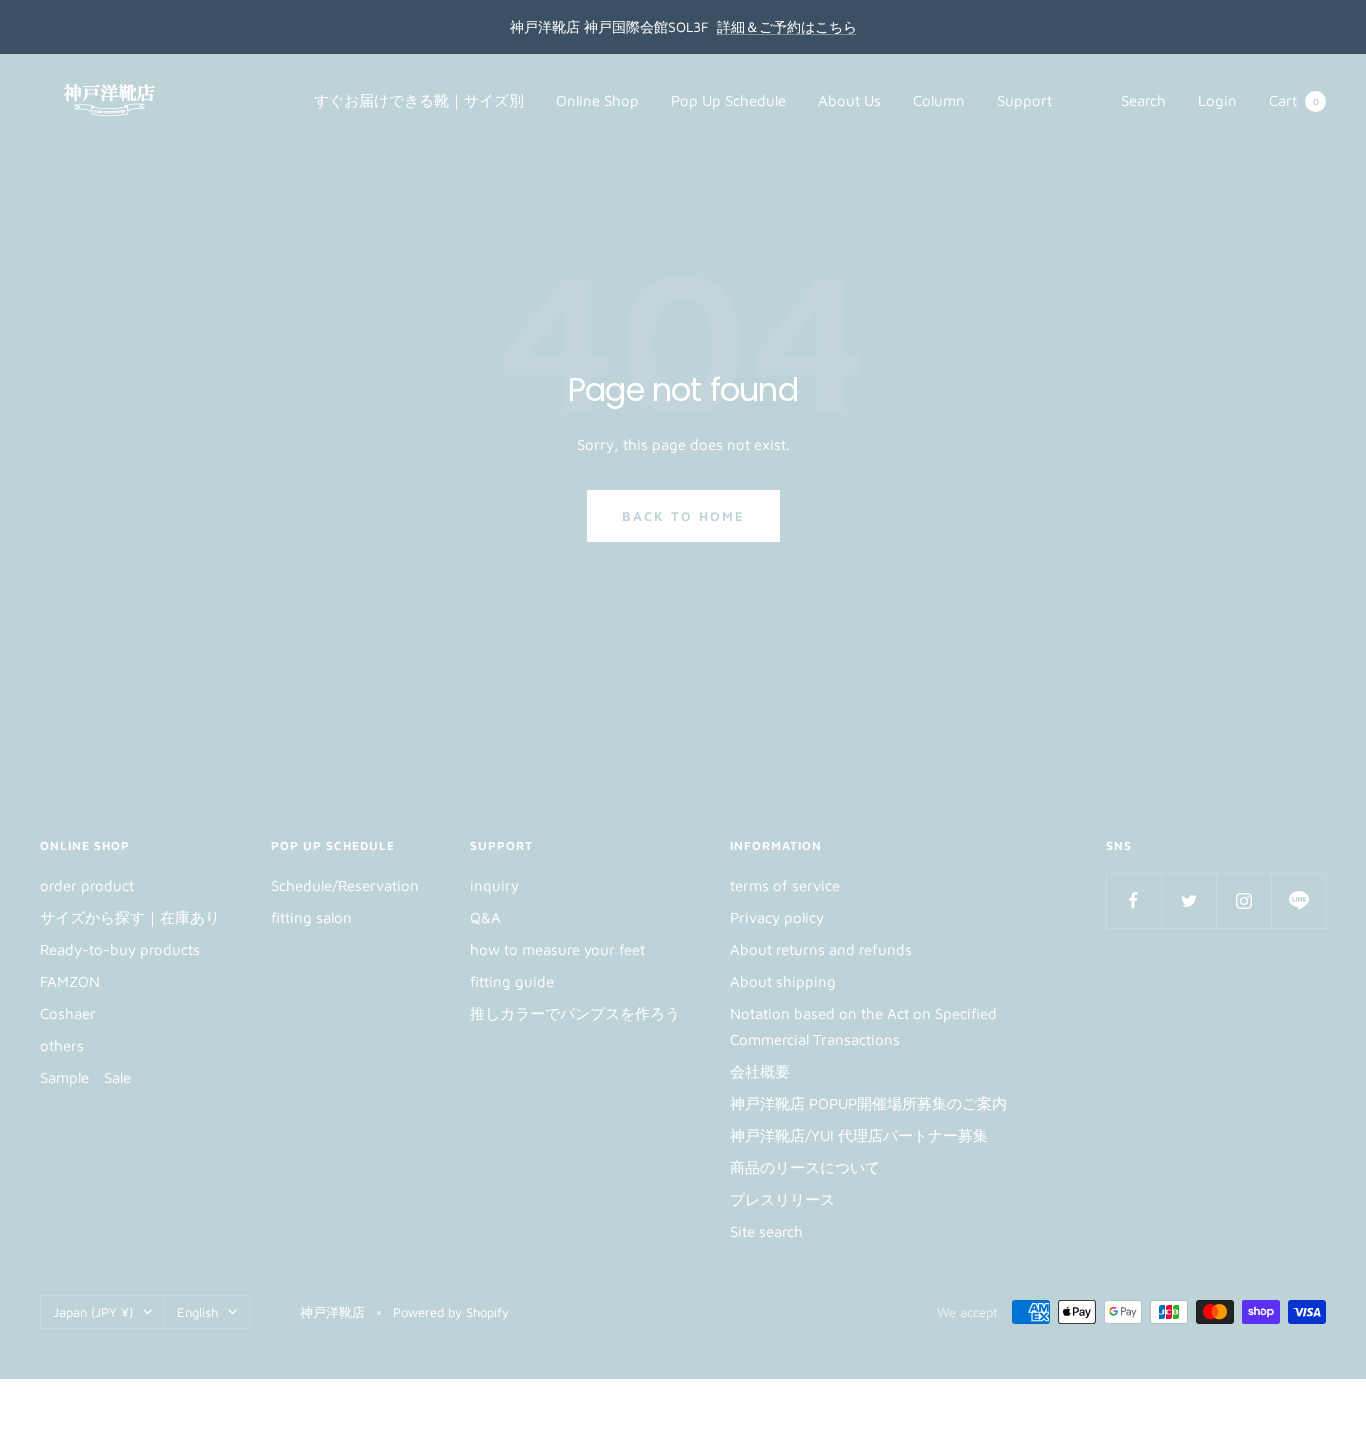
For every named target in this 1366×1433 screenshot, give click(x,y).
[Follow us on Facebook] (1133, 900)
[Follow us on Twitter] (1188, 900)
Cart (1294, 100)
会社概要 (760, 1071)
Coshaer (68, 1013)
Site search (766, 1231)
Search (1143, 100)
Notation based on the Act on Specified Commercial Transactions (863, 1026)
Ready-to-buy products (120, 949)
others (62, 1045)
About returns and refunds (821, 949)
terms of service (785, 885)
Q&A (485, 917)
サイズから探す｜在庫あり (130, 917)
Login (1217, 100)
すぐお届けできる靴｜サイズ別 (419, 100)
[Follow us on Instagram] (1243, 900)
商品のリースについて (805, 1167)
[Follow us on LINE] (1298, 900)
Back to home (683, 516)
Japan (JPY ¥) (93, 1312)
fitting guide (512, 981)
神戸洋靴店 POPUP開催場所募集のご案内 (868, 1103)
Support (1024, 100)
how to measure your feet (557, 949)
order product (87, 885)
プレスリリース (782, 1199)
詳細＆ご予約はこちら (787, 26)
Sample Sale (85, 1077)
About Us (849, 100)
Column (939, 100)
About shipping (783, 981)
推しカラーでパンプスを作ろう (575, 1013)
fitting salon (311, 917)
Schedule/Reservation (345, 885)
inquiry (494, 885)
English (197, 1312)
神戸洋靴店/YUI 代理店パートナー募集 (859, 1135)
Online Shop (597, 100)
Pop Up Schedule (728, 100)
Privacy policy (777, 917)
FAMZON (70, 981)
